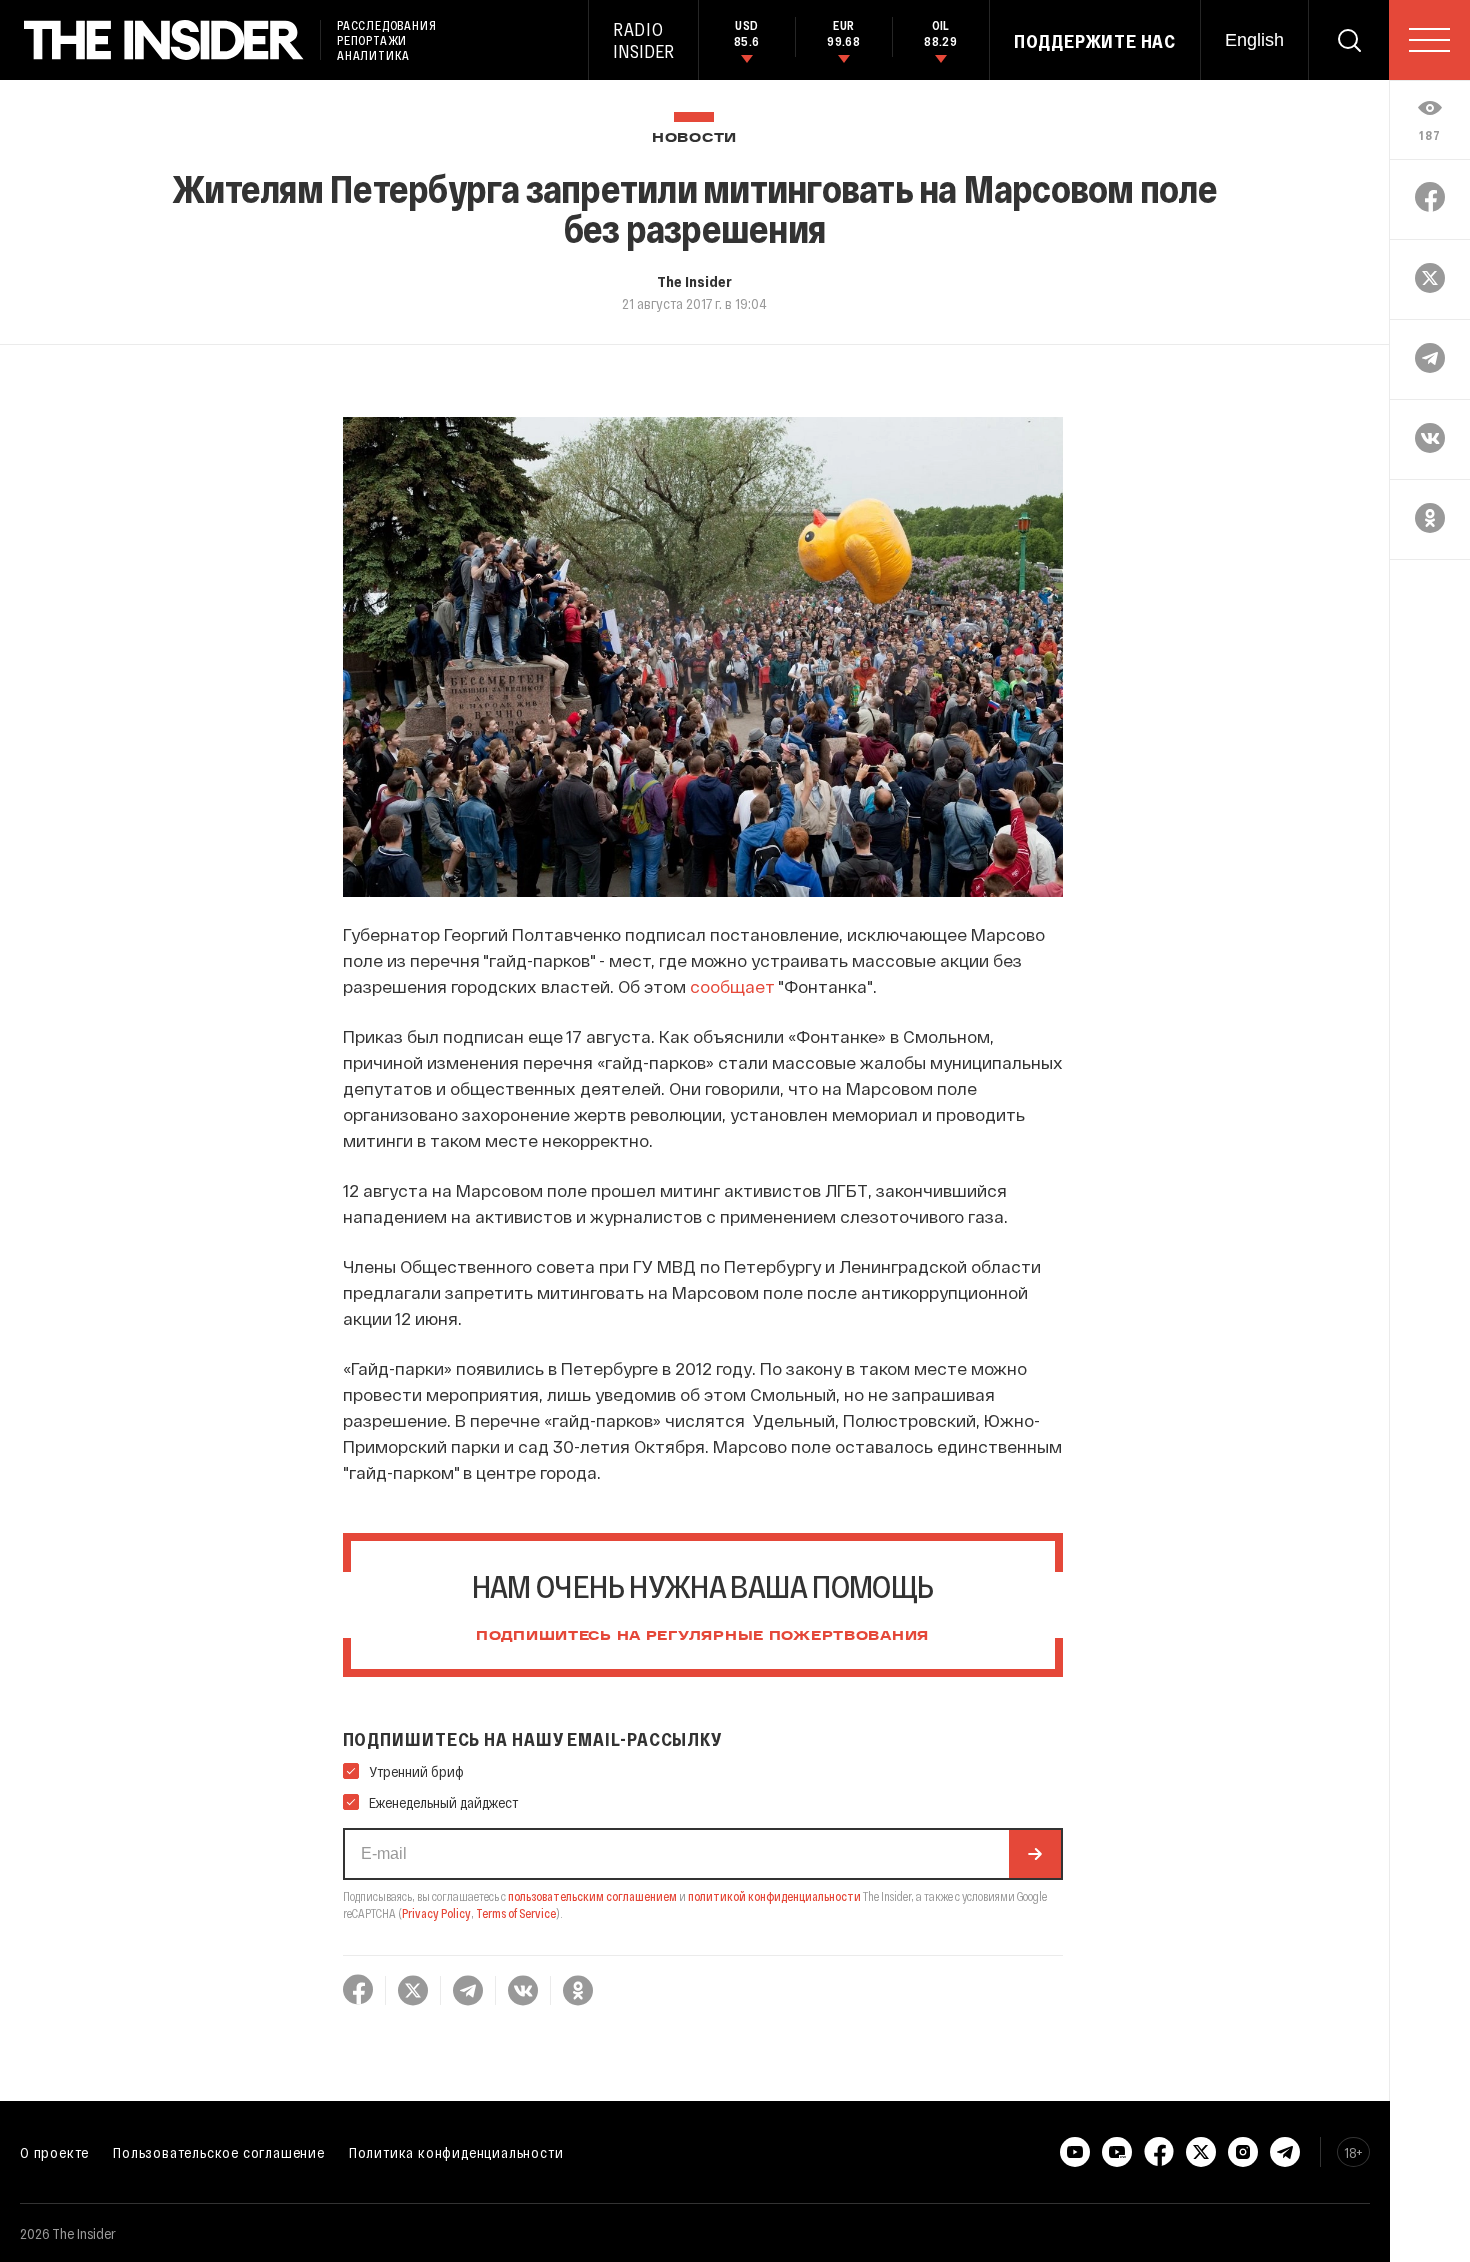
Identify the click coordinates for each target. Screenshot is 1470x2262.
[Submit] (1035, 1854)
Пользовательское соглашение (219, 2152)
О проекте (54, 2152)
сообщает (732, 986)
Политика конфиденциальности (456, 2152)
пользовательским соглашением (592, 1896)
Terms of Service (516, 1913)
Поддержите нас (1095, 41)
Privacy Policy (436, 1913)
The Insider (694, 281)
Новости (694, 138)
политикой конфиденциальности (774, 1896)
